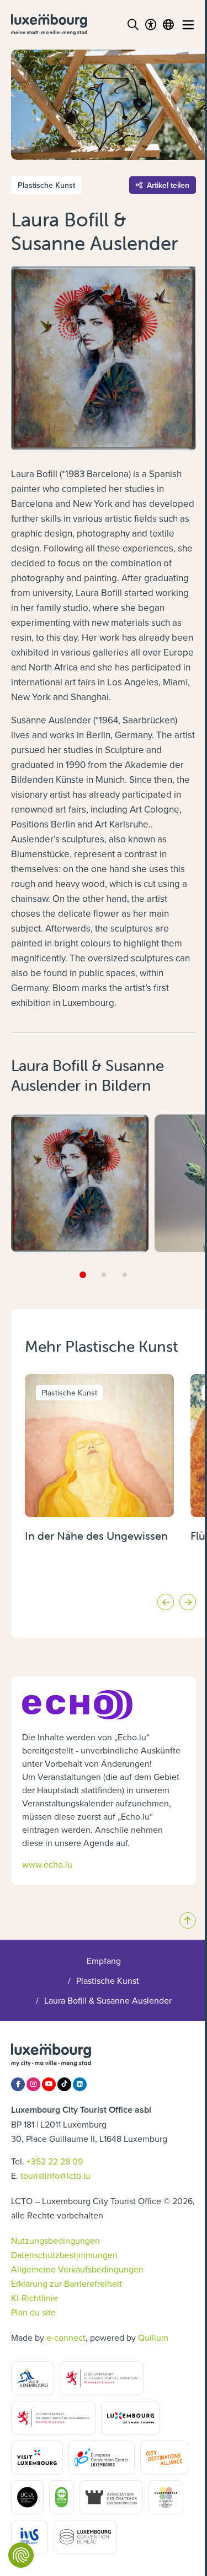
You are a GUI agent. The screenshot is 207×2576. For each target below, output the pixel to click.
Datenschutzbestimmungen (64, 2255)
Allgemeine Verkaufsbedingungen (77, 2269)
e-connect (66, 2337)
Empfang (104, 1961)
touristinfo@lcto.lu (55, 2175)
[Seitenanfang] (188, 1920)
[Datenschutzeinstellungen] (21, 2555)
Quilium (153, 2337)
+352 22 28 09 (55, 2161)
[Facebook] (18, 2084)
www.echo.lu (47, 1864)
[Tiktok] (64, 2084)
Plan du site (33, 2312)
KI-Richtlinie (34, 2298)
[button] (83, 1275)
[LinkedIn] (80, 2084)
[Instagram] (33, 2084)
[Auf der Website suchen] (133, 25)
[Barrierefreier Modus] (151, 25)
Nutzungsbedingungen (55, 2241)
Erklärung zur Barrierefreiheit (67, 2283)
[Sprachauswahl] (168, 25)
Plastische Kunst (108, 1980)
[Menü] (188, 25)
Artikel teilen (168, 185)
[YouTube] (49, 2084)
